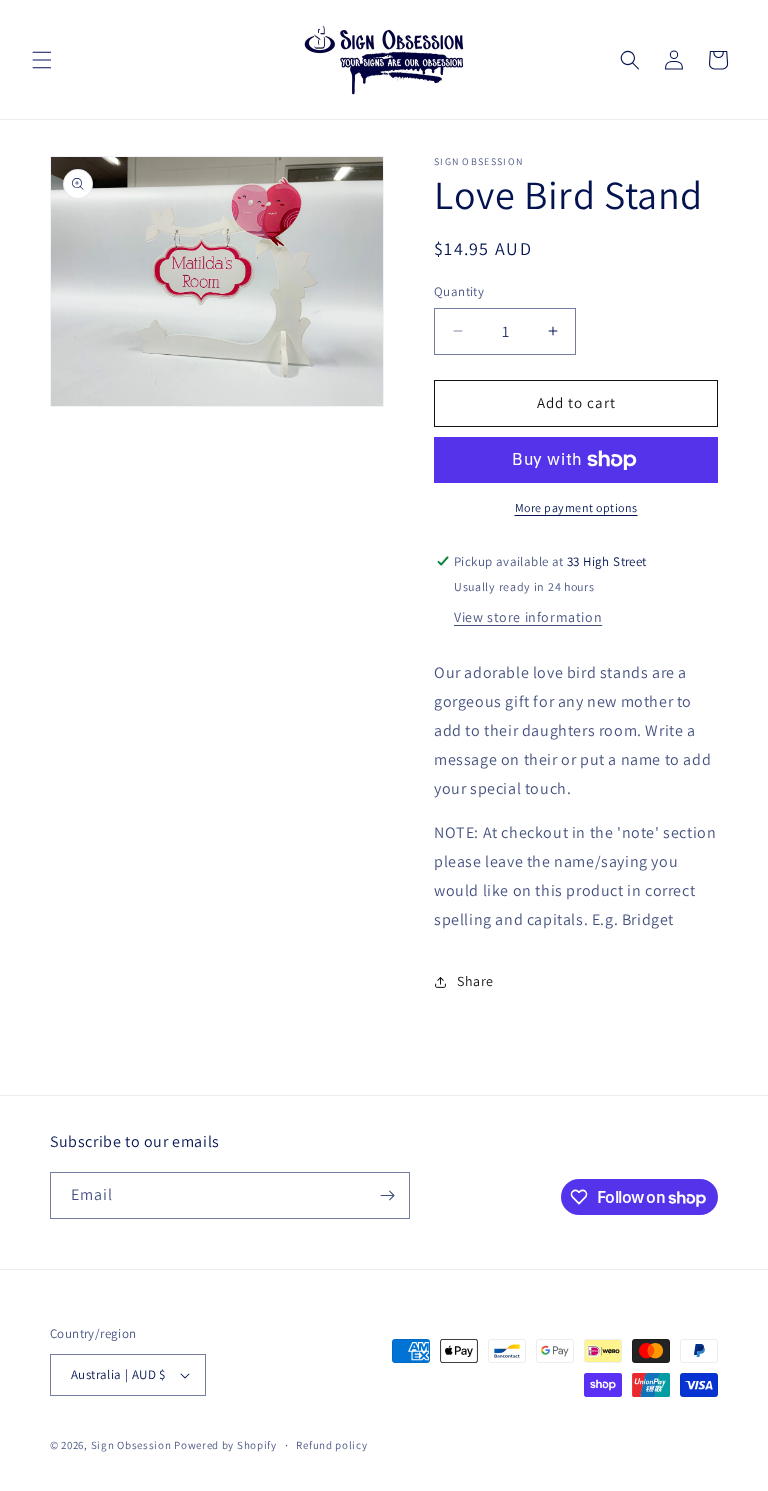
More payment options (576, 507)
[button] (42, 60)
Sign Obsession (131, 1445)
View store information (528, 617)
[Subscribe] (387, 1195)
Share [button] (475, 981)
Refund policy (331, 1445)
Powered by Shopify (225, 1445)
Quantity (459, 291)
